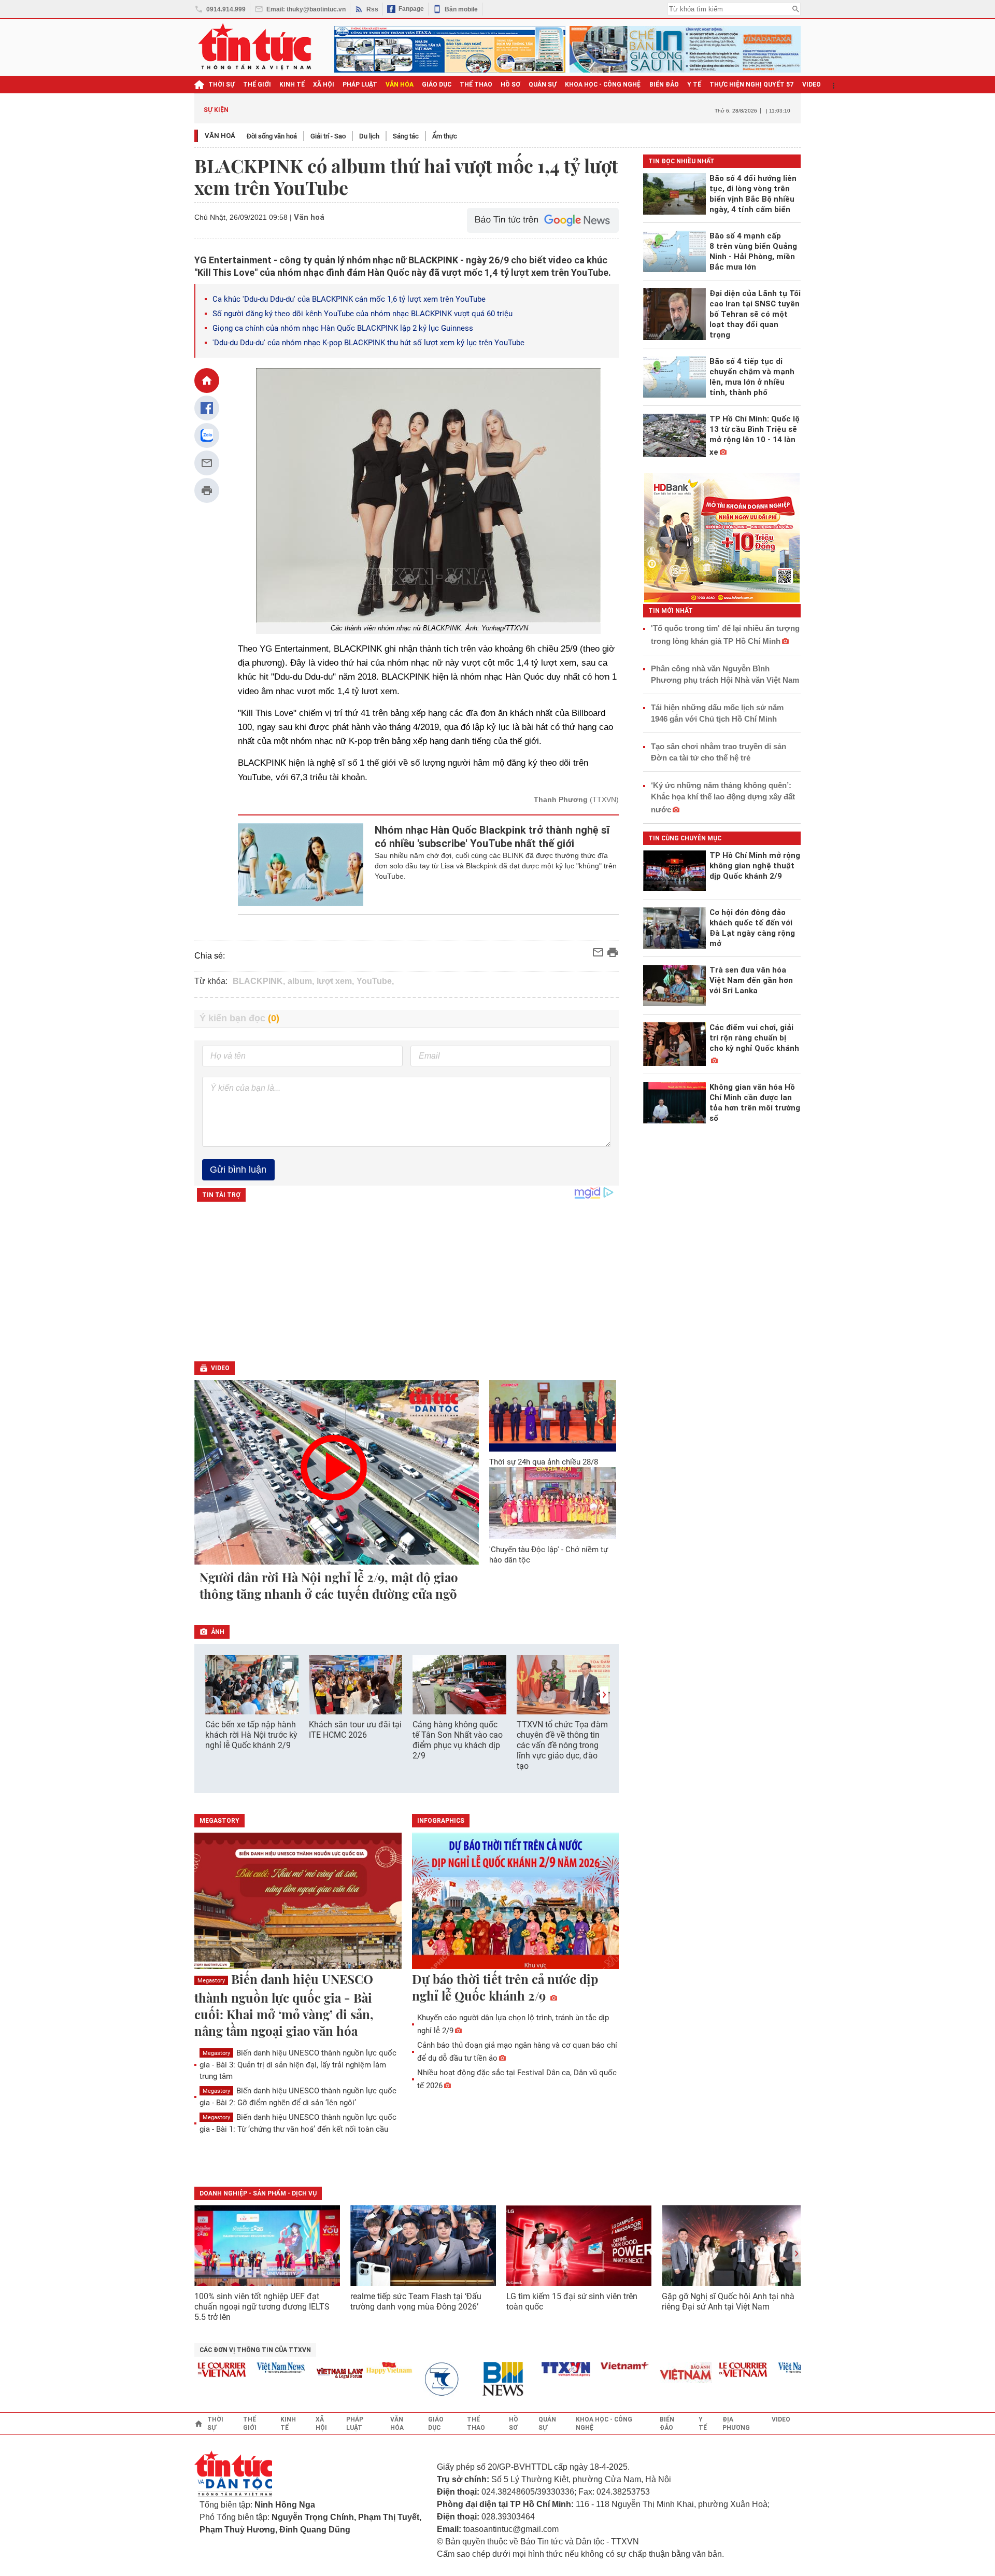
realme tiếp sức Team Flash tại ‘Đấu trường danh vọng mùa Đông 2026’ (416, 2301)
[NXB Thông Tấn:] (417, 2379)
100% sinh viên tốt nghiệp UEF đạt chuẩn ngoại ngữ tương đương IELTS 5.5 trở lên (262, 2307)
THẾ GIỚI (257, 85)
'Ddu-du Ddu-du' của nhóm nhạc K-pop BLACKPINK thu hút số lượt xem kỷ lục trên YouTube (368, 343)
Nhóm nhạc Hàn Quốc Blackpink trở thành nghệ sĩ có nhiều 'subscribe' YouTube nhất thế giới (492, 837)
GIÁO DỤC (437, 85)
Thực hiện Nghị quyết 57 (752, 85)
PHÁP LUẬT (360, 85)
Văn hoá (220, 136)
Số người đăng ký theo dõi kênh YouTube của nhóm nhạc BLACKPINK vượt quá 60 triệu (363, 314)
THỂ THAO (476, 85)
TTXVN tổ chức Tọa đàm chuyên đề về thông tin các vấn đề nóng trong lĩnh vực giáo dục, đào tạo (562, 1745)
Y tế (694, 85)
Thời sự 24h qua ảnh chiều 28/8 (544, 1462)
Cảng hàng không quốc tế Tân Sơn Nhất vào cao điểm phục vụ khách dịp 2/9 (458, 1740)
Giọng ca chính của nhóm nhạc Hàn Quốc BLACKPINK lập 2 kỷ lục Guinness (343, 328)
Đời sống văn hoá (272, 136)
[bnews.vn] (476, 2379)
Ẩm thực (445, 136)
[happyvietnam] (358, 2368)
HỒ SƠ (510, 85)
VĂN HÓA (400, 85)
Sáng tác (406, 136)
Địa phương (736, 2424)
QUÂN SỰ (543, 85)
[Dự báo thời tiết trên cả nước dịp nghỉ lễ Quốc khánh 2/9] (516, 1902)
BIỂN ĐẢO (664, 85)
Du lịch (369, 136)
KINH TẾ (292, 85)
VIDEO (812, 85)
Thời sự (222, 85)
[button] (604, 1695)
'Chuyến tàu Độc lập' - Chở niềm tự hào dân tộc (549, 1555)
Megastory (211, 1981)
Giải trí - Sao (328, 136)
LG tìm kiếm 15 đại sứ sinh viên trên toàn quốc (572, 2301)
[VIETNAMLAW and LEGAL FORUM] (309, 2374)
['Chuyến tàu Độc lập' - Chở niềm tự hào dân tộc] (553, 1503)
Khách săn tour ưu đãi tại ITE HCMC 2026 (355, 1730)
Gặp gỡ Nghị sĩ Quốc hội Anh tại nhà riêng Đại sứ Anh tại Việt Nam (728, 2301)
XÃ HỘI (324, 85)
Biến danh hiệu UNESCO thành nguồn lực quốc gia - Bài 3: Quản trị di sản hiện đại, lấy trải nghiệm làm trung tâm (298, 2065)
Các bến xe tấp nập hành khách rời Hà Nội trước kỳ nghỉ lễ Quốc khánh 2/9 (251, 1735)
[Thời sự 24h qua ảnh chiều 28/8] (553, 1416)
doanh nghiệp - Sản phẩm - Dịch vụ (258, 2193)
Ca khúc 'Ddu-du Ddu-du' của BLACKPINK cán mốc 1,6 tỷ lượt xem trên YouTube (349, 299)
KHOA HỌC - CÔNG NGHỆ (603, 85)
